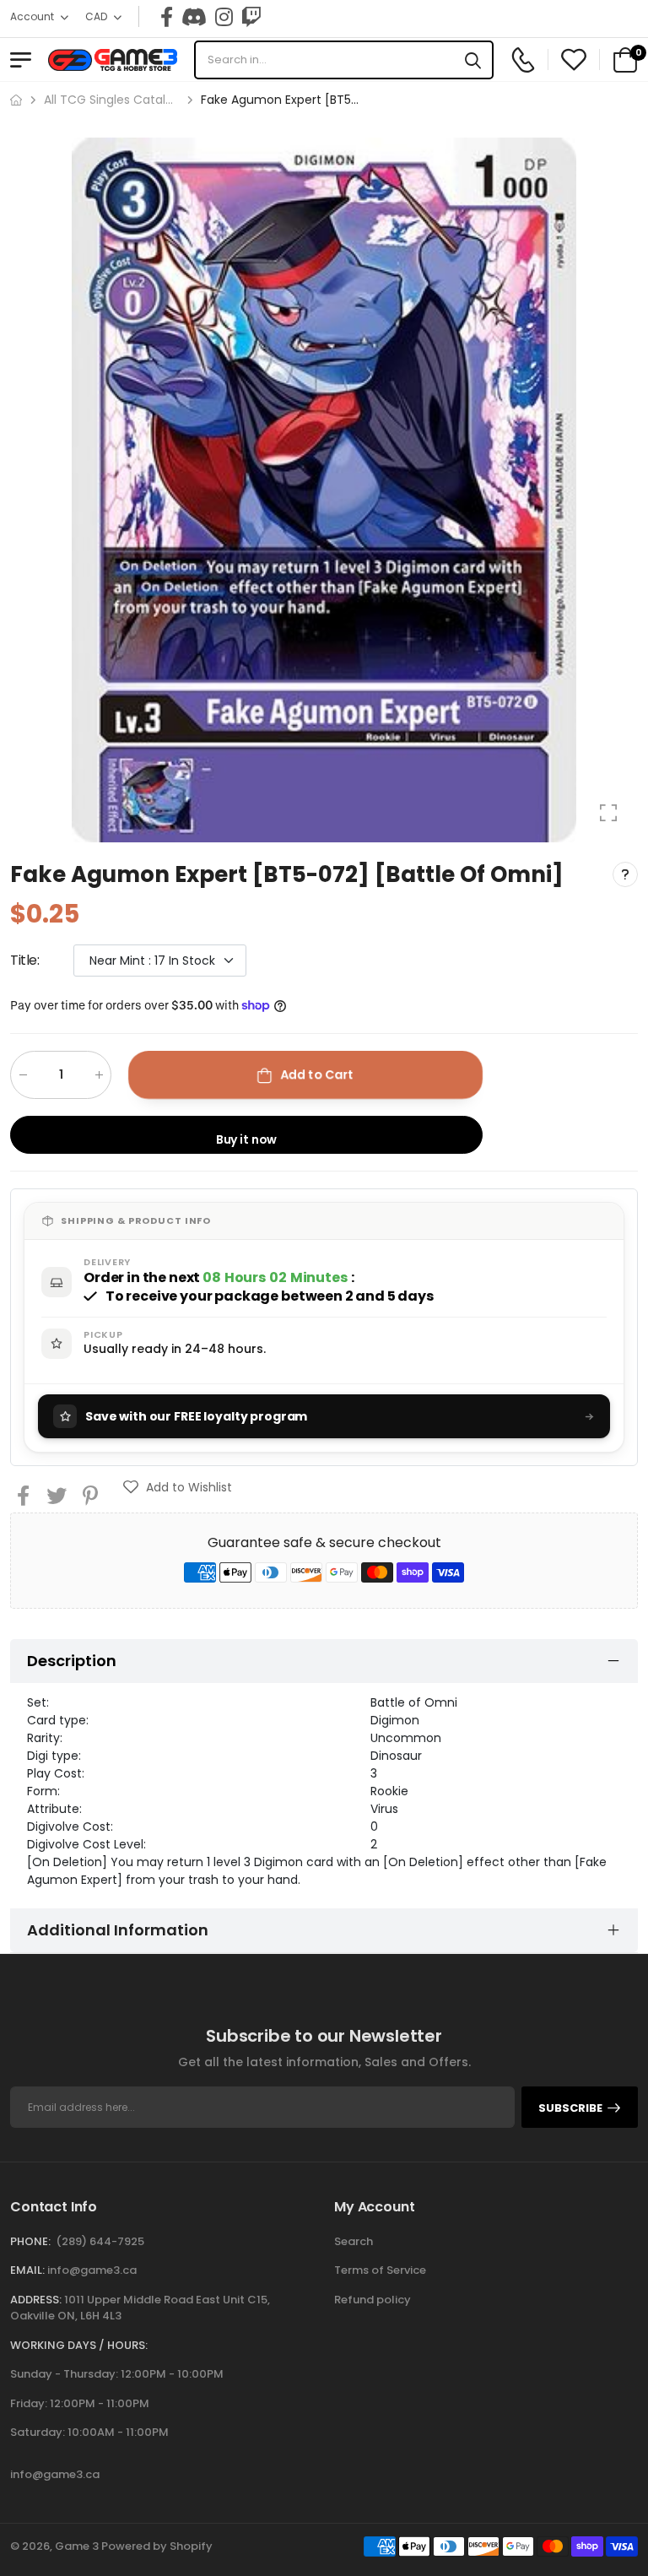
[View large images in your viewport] (608, 813)
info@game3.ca (92, 2270)
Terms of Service (380, 2270)
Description (72, 1661)
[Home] (16, 100)
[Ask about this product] (625, 874)
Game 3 (77, 2546)
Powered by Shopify (157, 2546)
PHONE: (30, 2241)
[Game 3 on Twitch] (251, 17)
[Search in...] (473, 60)
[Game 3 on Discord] (194, 17)
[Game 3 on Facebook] (167, 17)
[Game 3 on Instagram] (224, 17)
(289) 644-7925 (100, 2241)
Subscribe (570, 2108)
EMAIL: (27, 2270)
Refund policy (373, 2300)
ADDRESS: (36, 2300)
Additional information (118, 1930)
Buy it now (247, 1139)
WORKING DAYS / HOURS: (79, 2345)
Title (25, 960)
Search (354, 2241)
